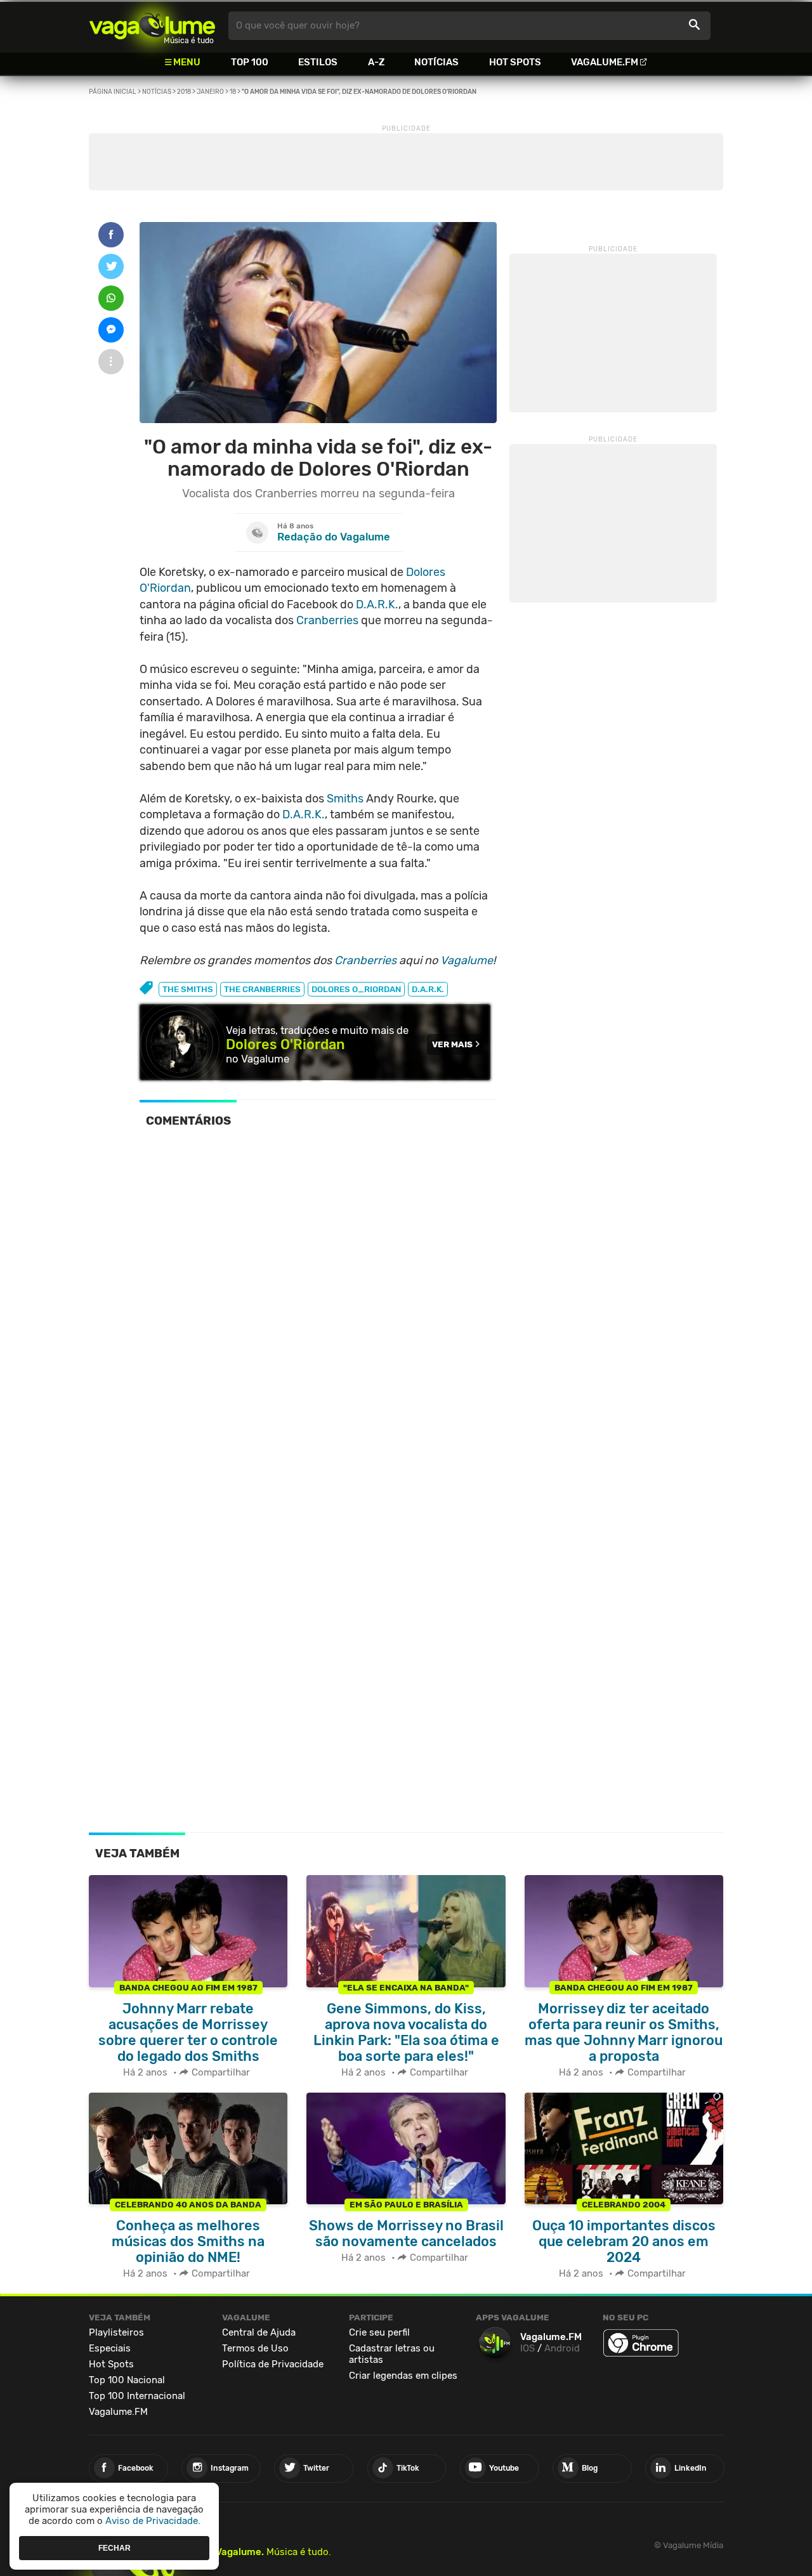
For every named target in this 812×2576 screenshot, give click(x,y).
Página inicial (113, 92)
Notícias (436, 62)
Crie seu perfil (379, 2332)
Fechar (115, 2547)
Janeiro (210, 92)
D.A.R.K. (377, 605)
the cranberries (262, 989)
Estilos (318, 62)
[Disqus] (318, 1313)
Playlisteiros (116, 2332)
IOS (527, 2348)
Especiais (110, 2348)
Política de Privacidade (273, 2364)
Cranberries (327, 620)
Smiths (345, 799)
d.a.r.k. (428, 989)
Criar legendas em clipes (403, 2376)
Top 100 (250, 62)
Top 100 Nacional (127, 2380)
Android (562, 2348)
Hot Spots (515, 62)
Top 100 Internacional (137, 2396)
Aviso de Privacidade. (153, 2521)
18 (233, 92)
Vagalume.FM (605, 62)
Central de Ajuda (259, 2332)
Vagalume (152, 26)
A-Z (376, 62)
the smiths (188, 989)
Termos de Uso (255, 2348)
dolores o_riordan (356, 989)
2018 (184, 92)
